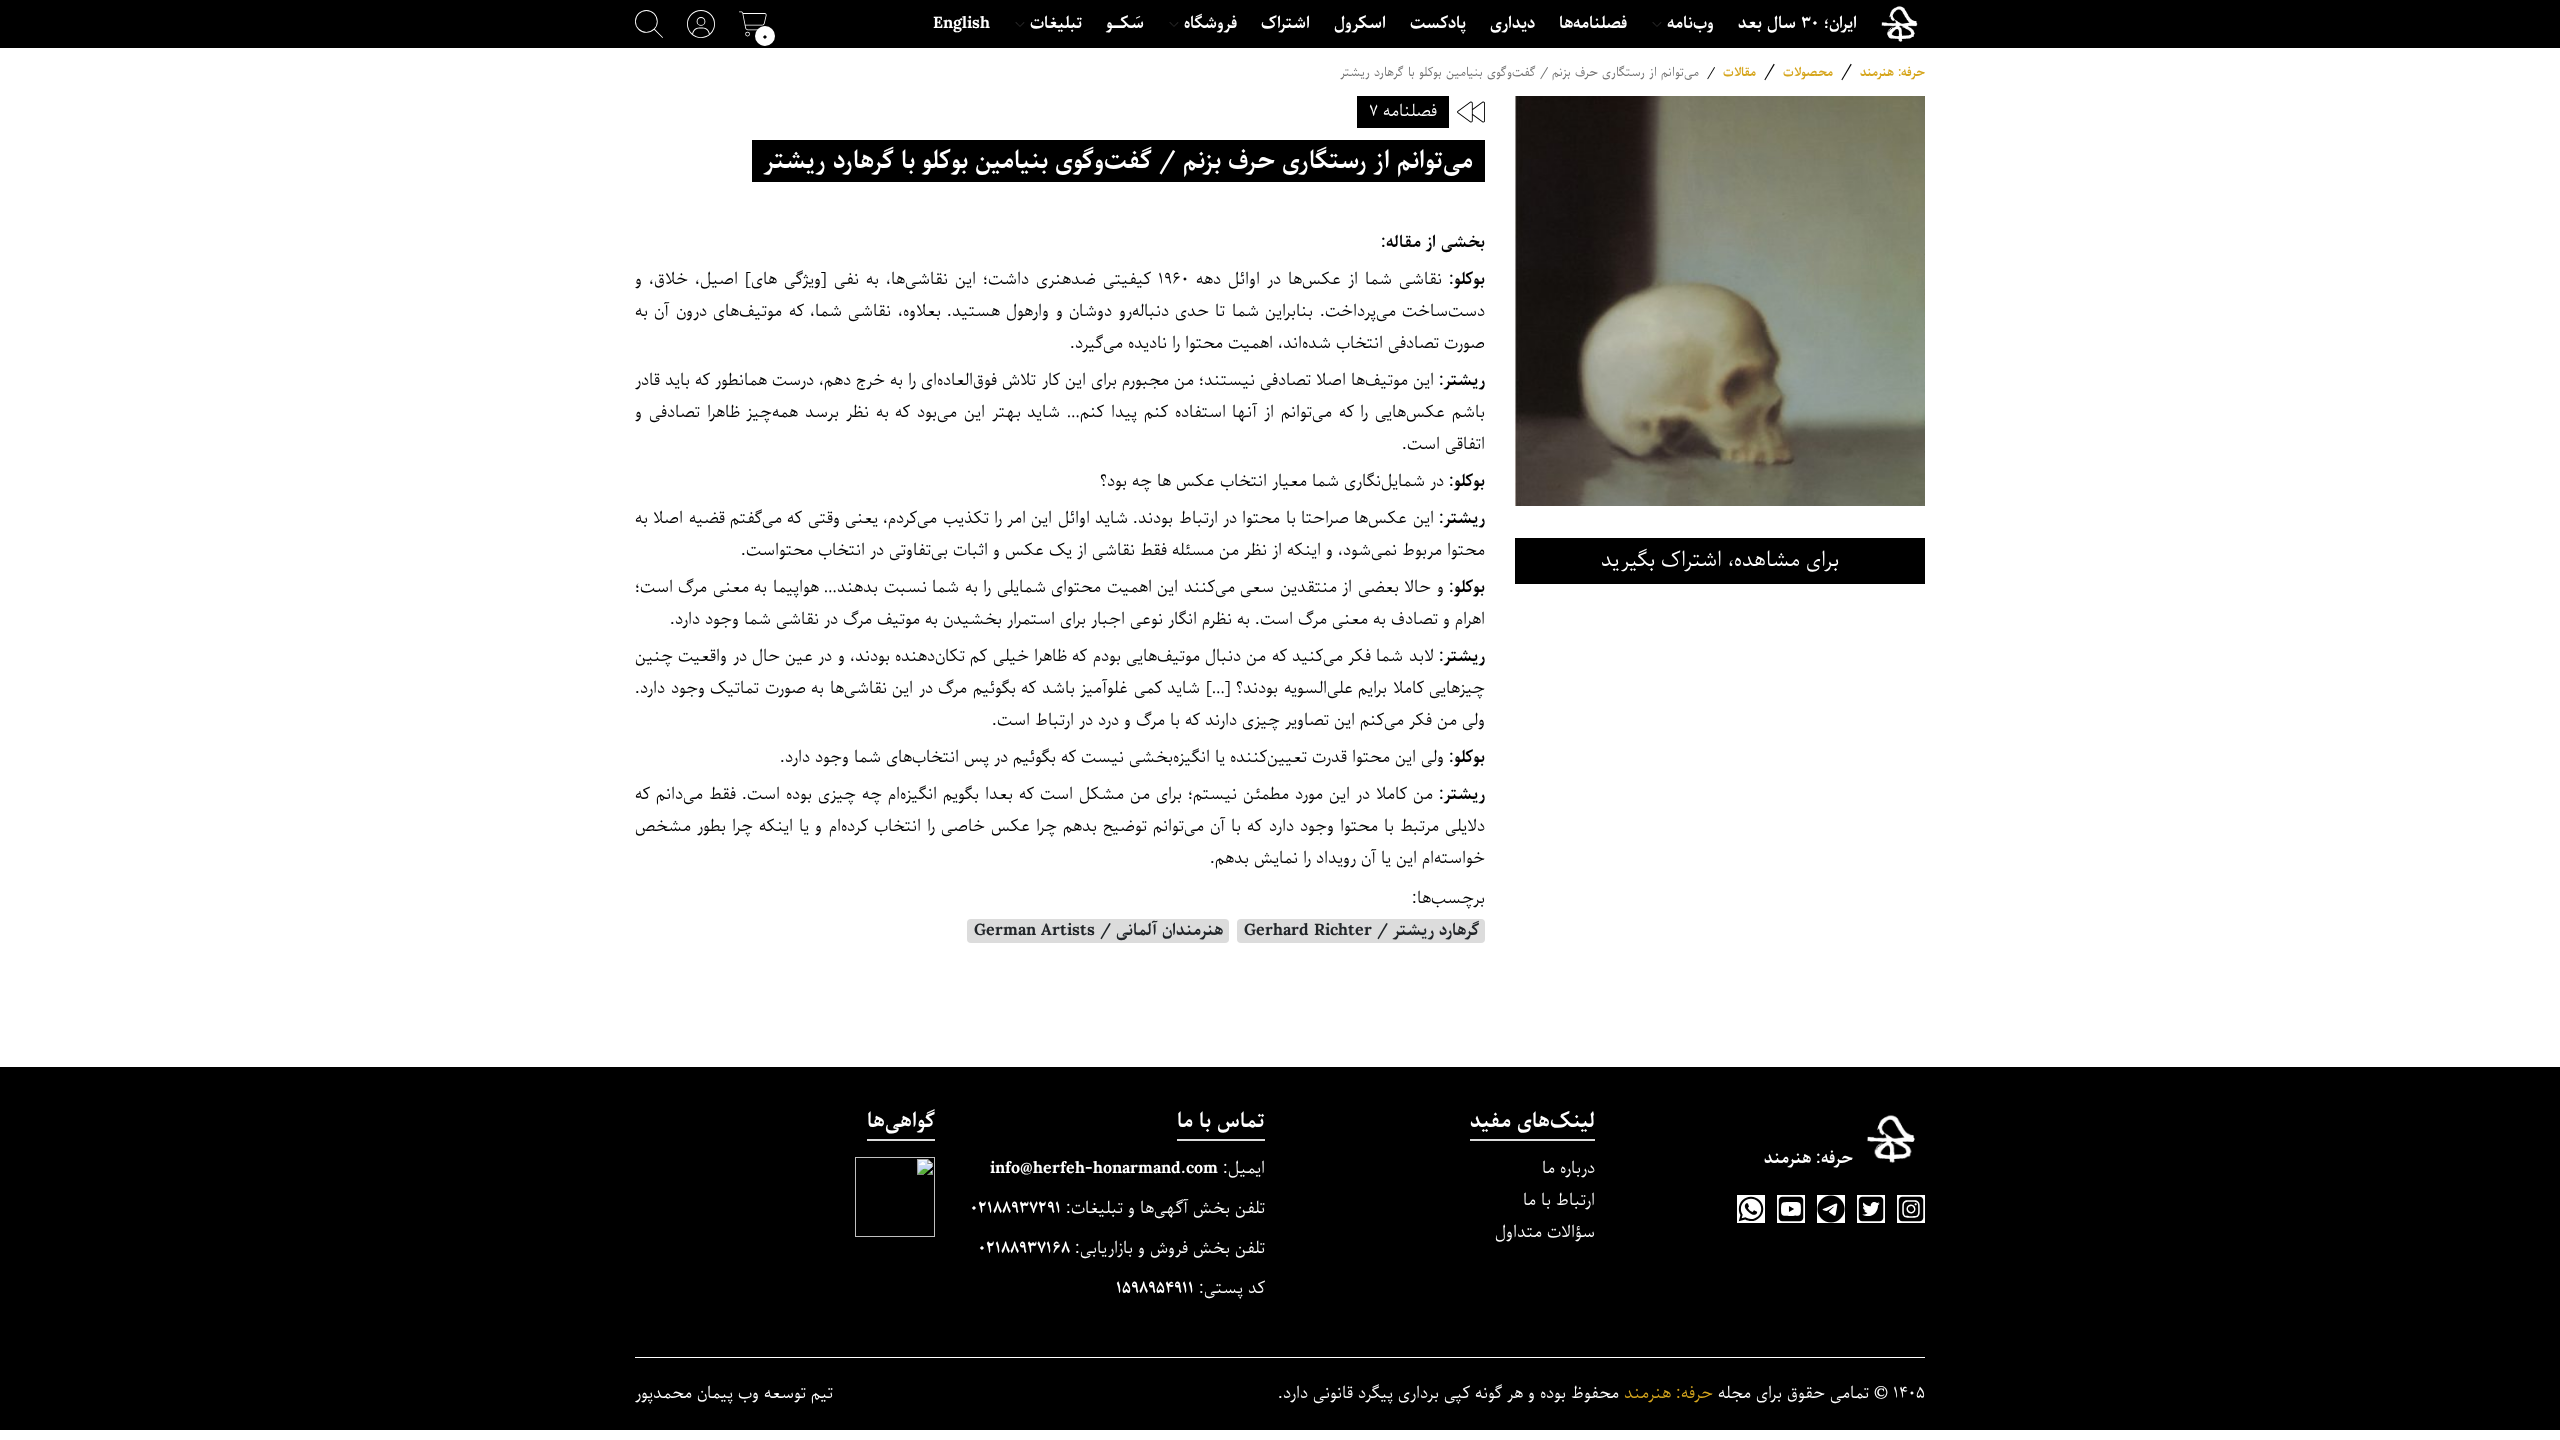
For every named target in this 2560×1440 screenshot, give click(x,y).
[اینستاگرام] (1911, 1209)
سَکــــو (1125, 24)
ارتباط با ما (1559, 1200)
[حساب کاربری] (701, 24)
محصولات (1808, 72)
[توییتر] (1871, 1209)
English (961, 24)
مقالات (1739, 72)
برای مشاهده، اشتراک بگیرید (1720, 560)
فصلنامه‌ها (1593, 24)
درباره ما (1568, 1168)
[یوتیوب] (1791, 1209)
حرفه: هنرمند (1892, 72)
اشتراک (1285, 24)
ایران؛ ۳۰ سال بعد (1797, 24)
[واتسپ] (1751, 1209)
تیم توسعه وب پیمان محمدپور (734, 1394)
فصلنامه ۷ (1403, 111)
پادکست (1438, 24)
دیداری (1512, 24)
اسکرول (1360, 24)
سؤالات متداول (1545, 1232)
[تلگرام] (1831, 1209)
